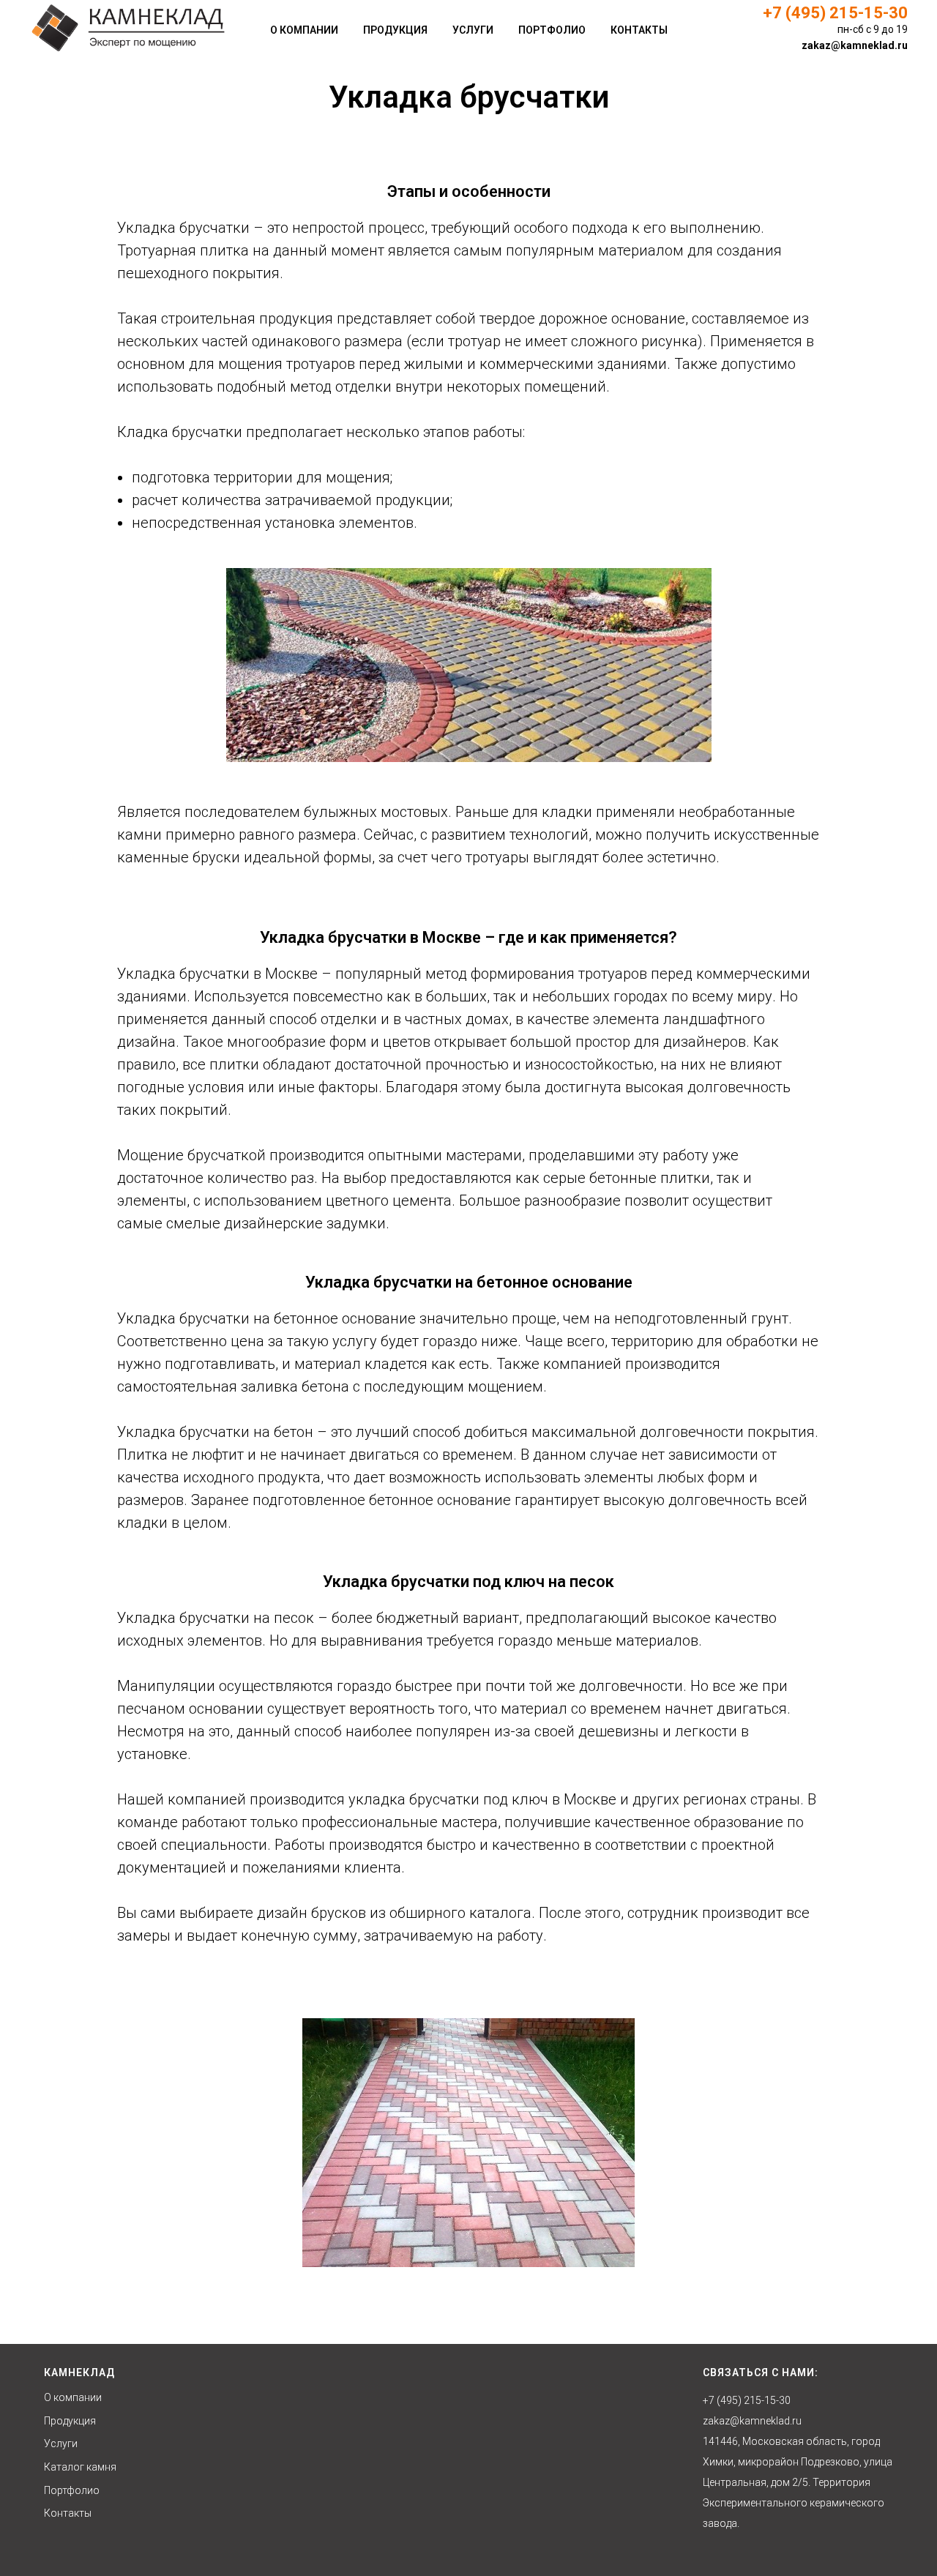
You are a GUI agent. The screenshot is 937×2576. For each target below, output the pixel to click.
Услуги (473, 30)
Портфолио (552, 30)
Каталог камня (80, 2467)
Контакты (639, 30)
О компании (304, 30)
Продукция (395, 30)
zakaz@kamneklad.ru (855, 45)
